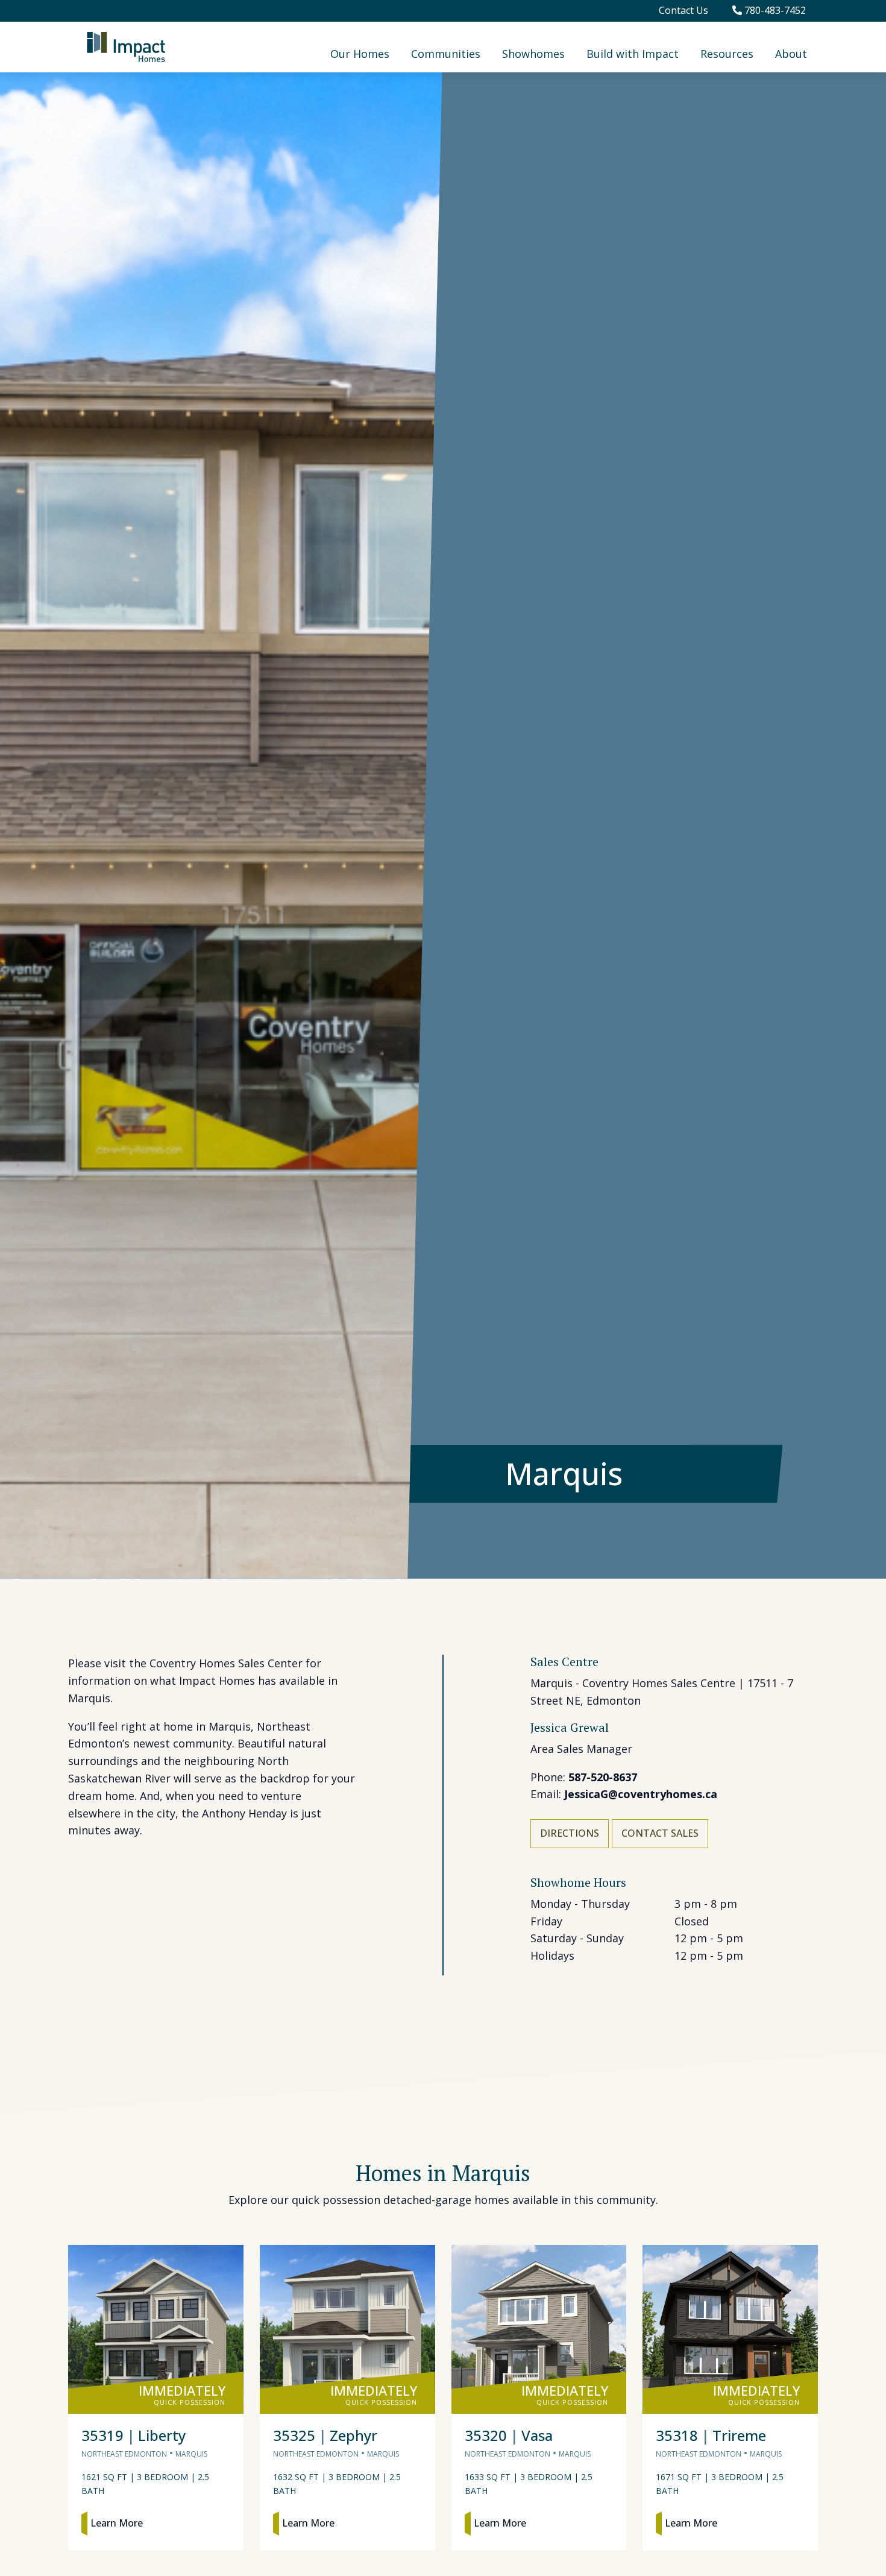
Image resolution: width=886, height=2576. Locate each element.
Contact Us (683, 10)
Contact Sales (660, 1833)
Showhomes (533, 54)
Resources (727, 54)
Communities (446, 54)
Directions (570, 1833)
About (791, 54)
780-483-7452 (774, 10)
